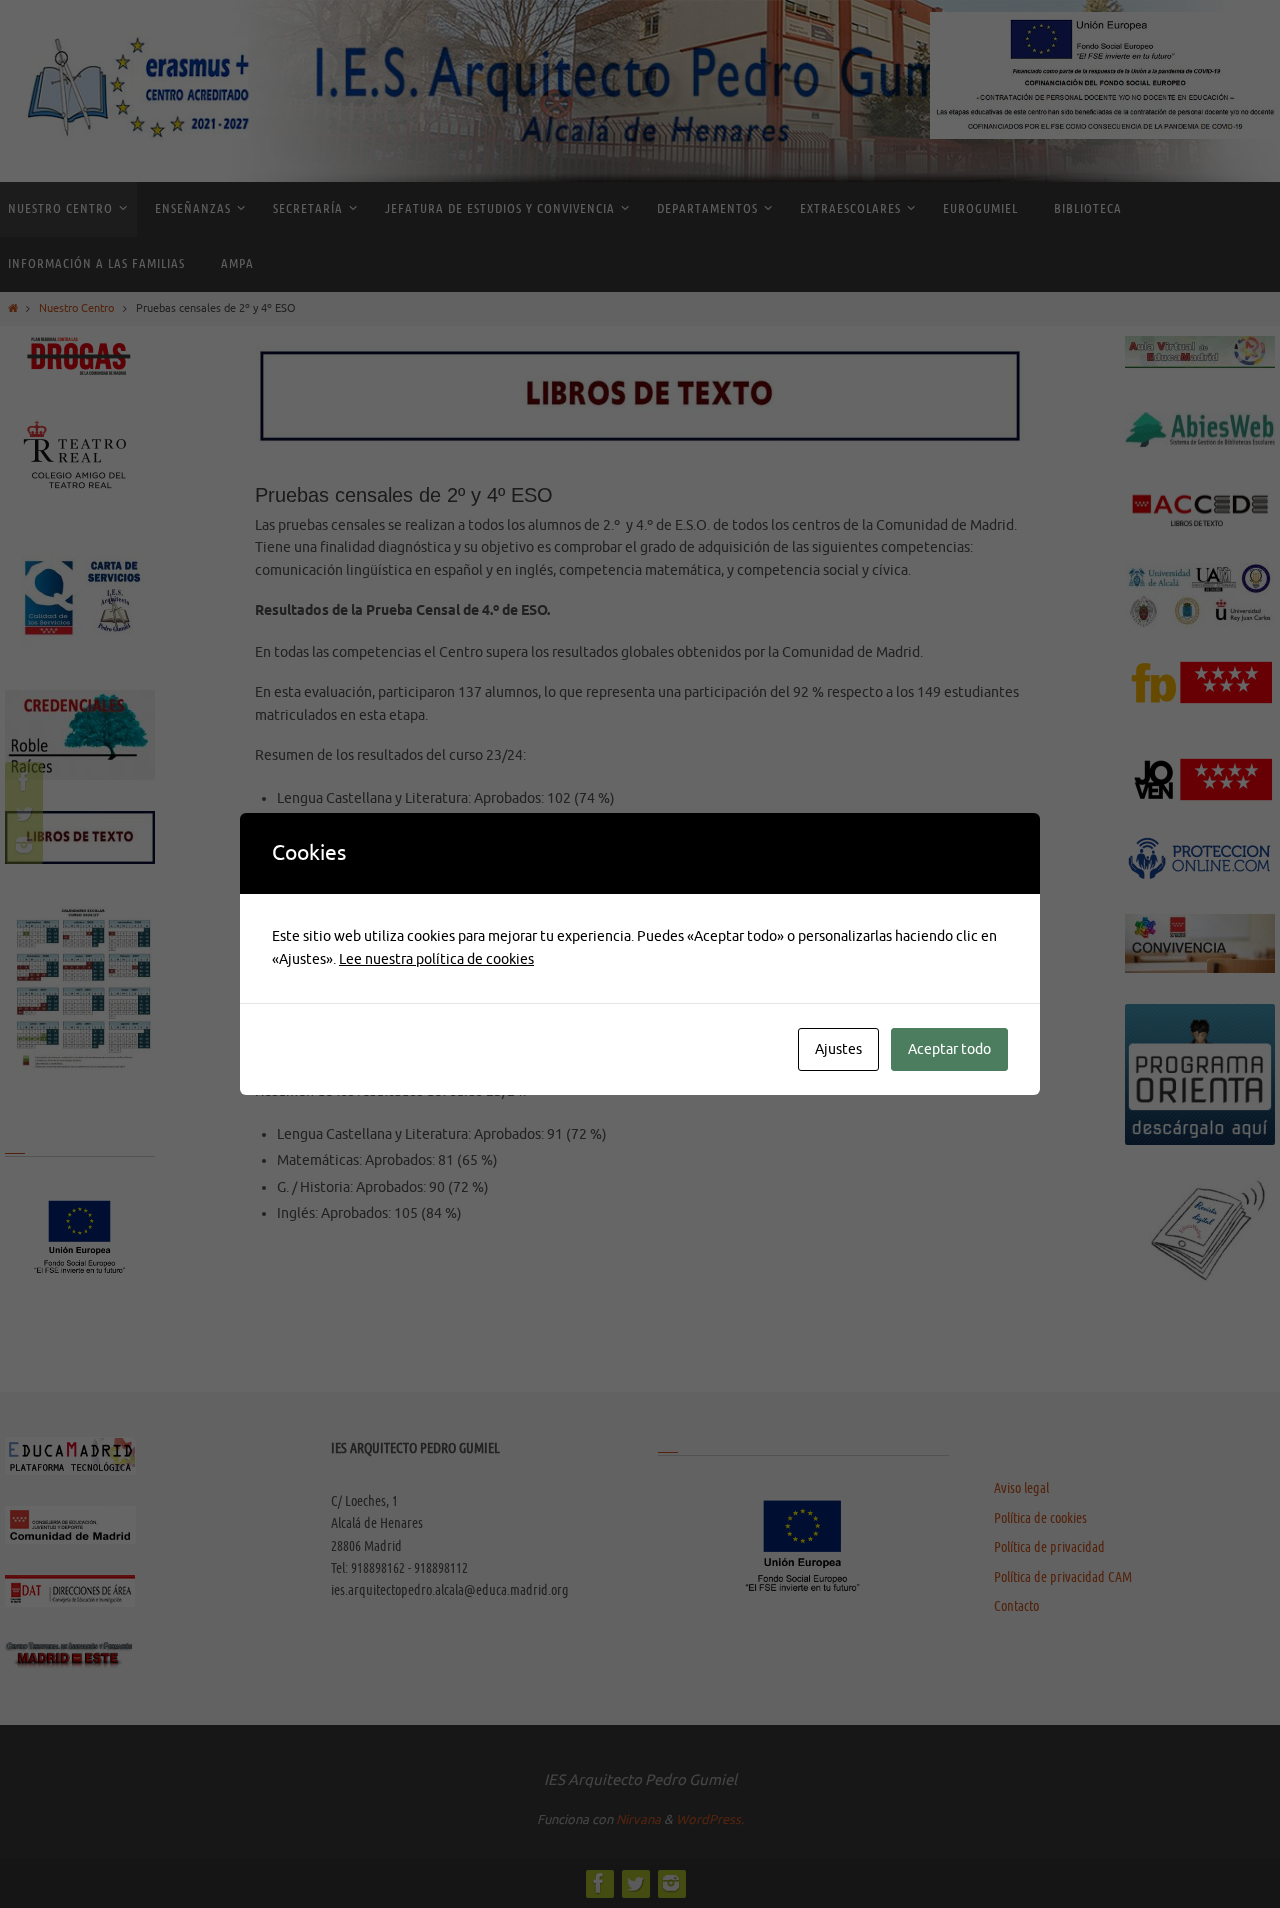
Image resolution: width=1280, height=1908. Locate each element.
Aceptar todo (949, 1049)
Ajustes (838, 1049)
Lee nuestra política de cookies (436, 959)
